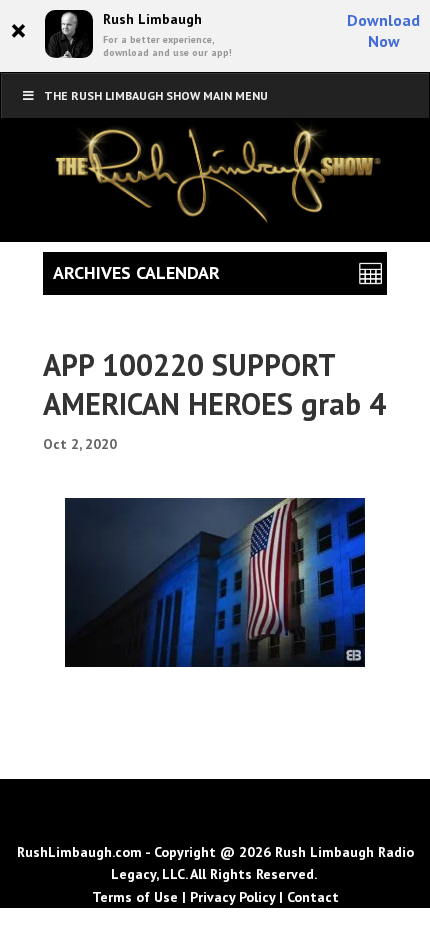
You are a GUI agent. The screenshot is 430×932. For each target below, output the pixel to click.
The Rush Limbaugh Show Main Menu (156, 95)
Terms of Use (135, 897)
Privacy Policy (232, 897)
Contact (313, 897)
